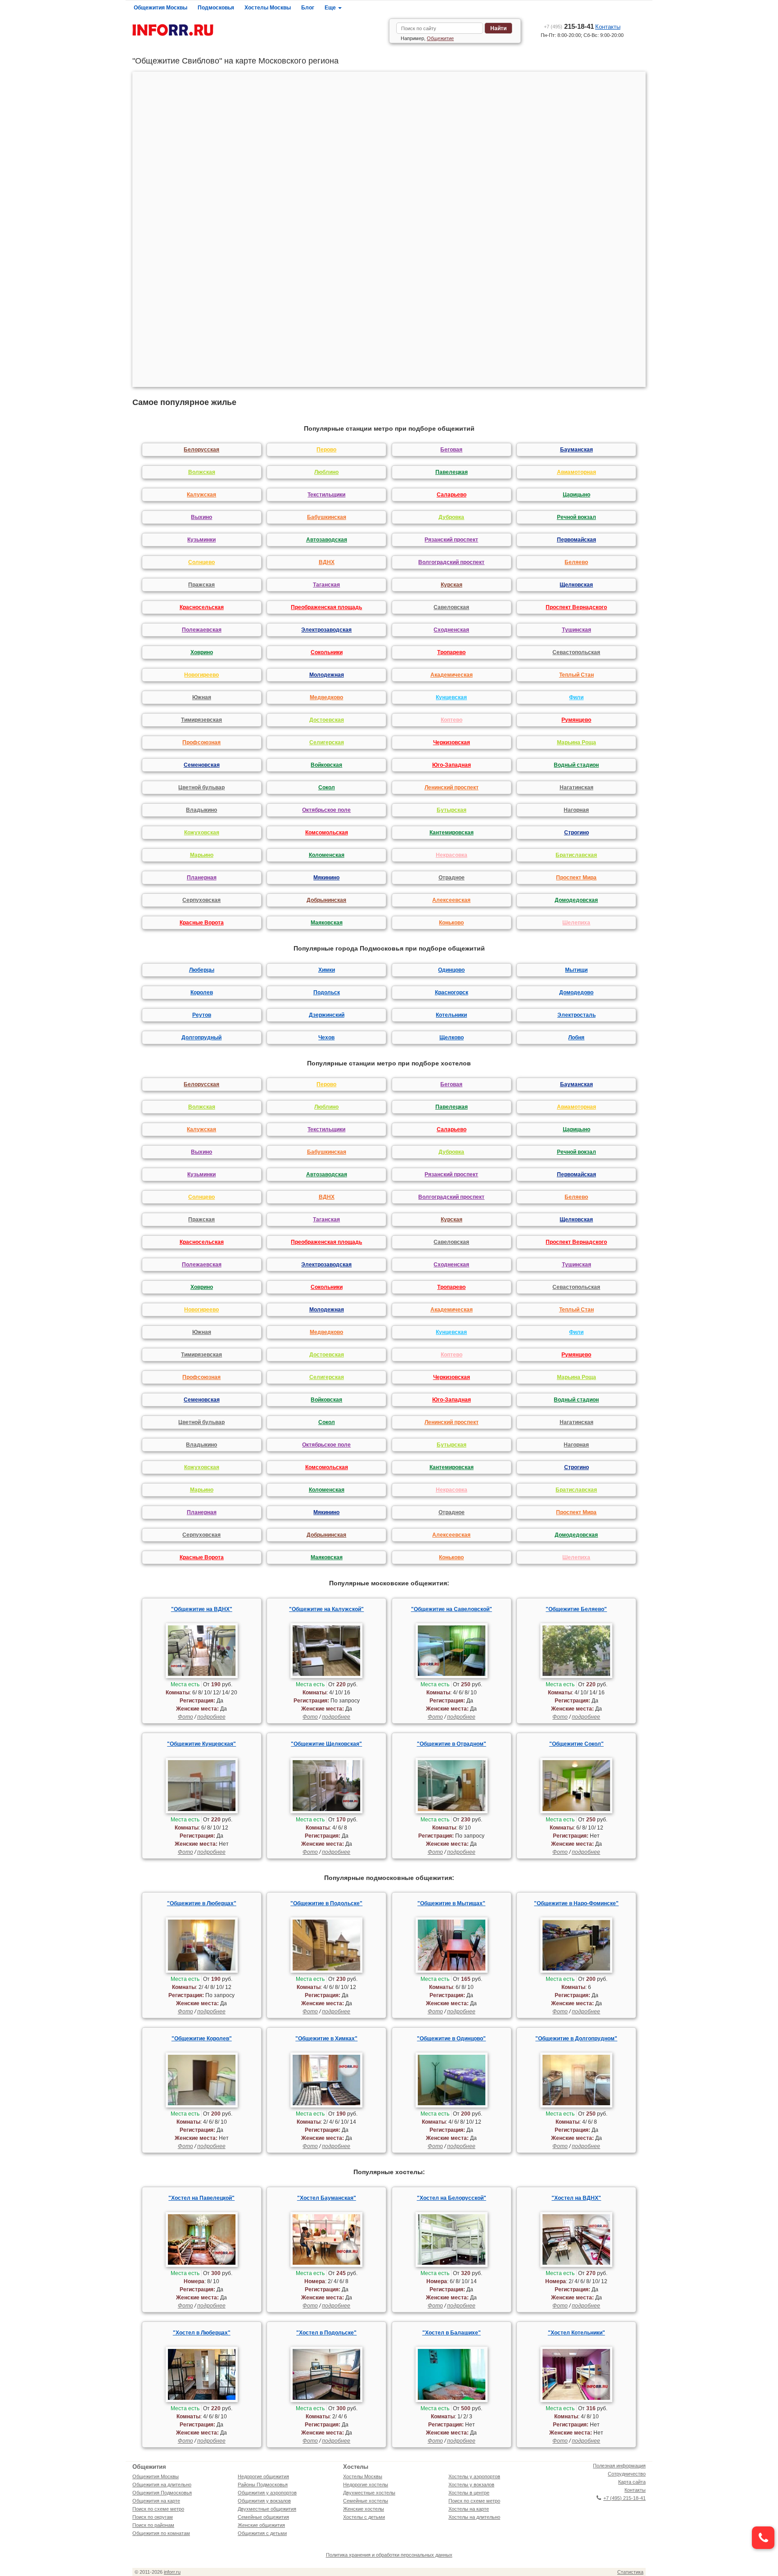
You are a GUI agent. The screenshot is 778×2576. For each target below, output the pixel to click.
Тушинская (577, 630)
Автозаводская (327, 540)
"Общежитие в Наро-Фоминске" (576, 1903)
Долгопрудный (201, 1038)
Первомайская (577, 540)
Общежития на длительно (162, 2485)
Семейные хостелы (366, 2501)
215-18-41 (569, 26)
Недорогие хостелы (366, 2485)
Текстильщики (326, 495)
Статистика (630, 2572)
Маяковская (327, 923)
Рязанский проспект (451, 540)
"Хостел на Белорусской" (452, 2198)
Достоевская (327, 720)
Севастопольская (576, 652)
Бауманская (577, 450)
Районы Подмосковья (263, 2485)
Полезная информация (619, 2466)
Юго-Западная (452, 765)
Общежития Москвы (161, 8)
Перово (326, 450)
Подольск (327, 992)
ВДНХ (327, 562)
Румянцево (576, 720)
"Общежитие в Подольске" (326, 1903)
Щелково (452, 1038)
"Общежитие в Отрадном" (452, 1744)
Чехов (326, 1038)
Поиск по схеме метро (158, 2509)
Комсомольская (327, 833)
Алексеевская (451, 900)
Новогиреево (201, 675)
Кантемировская (452, 833)
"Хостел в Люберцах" (202, 2333)
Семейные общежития (263, 2517)
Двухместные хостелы (369, 2493)
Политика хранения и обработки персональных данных (389, 2555)
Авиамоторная (577, 472)
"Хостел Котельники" (577, 2333)
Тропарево (451, 652)
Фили (576, 697)
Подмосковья (216, 8)
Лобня (576, 1038)
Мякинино (326, 878)
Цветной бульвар (201, 787)
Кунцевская (451, 697)
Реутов (202, 1015)
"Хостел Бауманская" (327, 2198)
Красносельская (202, 607)
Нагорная (576, 810)
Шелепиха (576, 923)
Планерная (202, 878)
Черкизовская (452, 742)
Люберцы (202, 970)
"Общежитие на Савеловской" (452, 1609)
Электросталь (577, 1015)
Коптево (452, 720)
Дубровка (451, 517)
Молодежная (327, 675)
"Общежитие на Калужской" (326, 1609)
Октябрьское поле (326, 810)
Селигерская (327, 742)
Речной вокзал (577, 517)
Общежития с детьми (262, 2533)
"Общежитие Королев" (202, 2039)
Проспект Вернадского (576, 607)
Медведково (326, 697)
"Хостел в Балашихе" (452, 2333)
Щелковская (576, 585)
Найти (498, 28)
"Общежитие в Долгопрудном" (576, 2039)
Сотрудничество (627, 2474)
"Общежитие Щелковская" (326, 1744)
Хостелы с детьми (364, 2517)
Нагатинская (577, 787)
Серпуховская (201, 900)
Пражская (201, 585)
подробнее (211, 1717)
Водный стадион (576, 765)
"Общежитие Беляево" (576, 1609)
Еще (331, 8)
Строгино (577, 833)
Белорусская (201, 450)
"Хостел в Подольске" (326, 2333)
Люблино (326, 472)
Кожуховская (202, 833)
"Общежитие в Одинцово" (451, 2039)
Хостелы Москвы (268, 8)
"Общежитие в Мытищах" (451, 1903)
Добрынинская (326, 900)
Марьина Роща (577, 742)
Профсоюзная (201, 742)
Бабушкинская (327, 517)
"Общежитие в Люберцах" (202, 1903)
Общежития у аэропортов (267, 2493)
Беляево (576, 562)
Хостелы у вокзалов (471, 2485)
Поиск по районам (153, 2525)
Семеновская (202, 765)
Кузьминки (201, 540)
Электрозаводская (326, 630)
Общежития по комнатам (161, 2533)
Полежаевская (202, 630)
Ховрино (202, 652)
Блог (308, 8)
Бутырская (452, 810)
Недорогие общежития (263, 2476)
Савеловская (451, 607)
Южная (202, 697)
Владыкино (201, 810)
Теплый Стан (577, 675)
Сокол (327, 787)
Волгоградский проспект (451, 562)
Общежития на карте (156, 2501)
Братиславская (576, 855)
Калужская (201, 495)
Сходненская (451, 630)
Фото (185, 1717)
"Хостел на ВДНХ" (576, 2198)
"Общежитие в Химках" (326, 2039)
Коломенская (327, 855)
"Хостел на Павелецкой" (201, 2198)
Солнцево (201, 562)
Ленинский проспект (452, 787)
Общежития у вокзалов (264, 2501)
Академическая (452, 675)
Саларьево (452, 495)
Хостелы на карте (469, 2509)
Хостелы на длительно (474, 2517)
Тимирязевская (201, 720)
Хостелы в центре (469, 2493)
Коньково (451, 923)
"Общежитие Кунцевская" (201, 1744)
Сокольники (327, 652)
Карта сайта (632, 2482)
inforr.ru (172, 2572)
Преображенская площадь (326, 607)
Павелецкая (452, 472)
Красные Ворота (202, 923)
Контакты (608, 27)
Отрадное (452, 878)
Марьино (202, 855)
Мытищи (576, 970)
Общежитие (440, 38)
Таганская (326, 585)
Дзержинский (327, 1015)
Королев (202, 992)
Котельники (451, 1015)
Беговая (451, 450)
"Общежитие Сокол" (577, 1744)
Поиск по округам (153, 2517)
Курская (452, 585)
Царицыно (577, 495)
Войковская (326, 765)
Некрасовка (452, 855)
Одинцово (451, 970)
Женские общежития (261, 2525)
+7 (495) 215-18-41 (624, 2498)
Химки (327, 970)
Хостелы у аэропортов (474, 2476)
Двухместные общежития (267, 2509)
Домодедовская (576, 900)
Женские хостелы (364, 2509)
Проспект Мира (576, 878)
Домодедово (576, 992)
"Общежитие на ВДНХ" (202, 1609)
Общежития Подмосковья (162, 2493)
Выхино (201, 517)
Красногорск (452, 992)
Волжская (202, 472)
